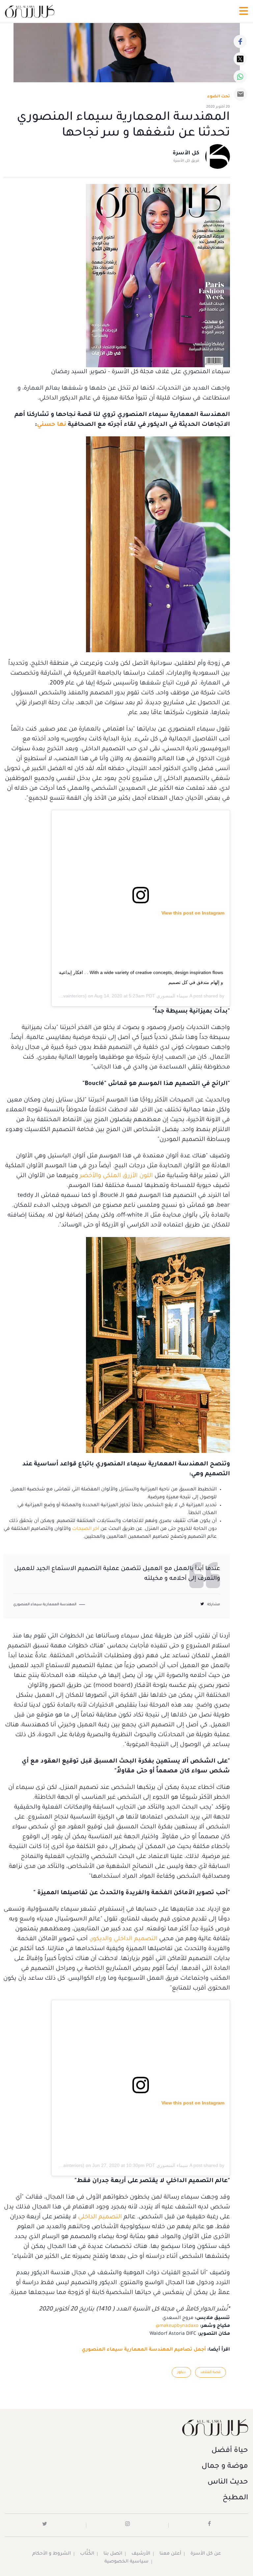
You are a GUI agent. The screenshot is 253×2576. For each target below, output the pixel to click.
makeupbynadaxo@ (177, 2326)
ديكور (181, 2372)
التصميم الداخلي (100, 2217)
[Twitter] (240, 59)
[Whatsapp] (240, 77)
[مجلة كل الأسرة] (126, 2427)
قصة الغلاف (211, 2372)
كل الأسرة (186, 153)
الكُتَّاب (87, 2554)
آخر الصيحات (86, 1529)
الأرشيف (141, 2554)
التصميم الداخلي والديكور (124, 1939)
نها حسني (52, 425)
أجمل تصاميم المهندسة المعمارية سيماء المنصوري (144, 2350)
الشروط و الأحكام (52, 2554)
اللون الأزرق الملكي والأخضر (116, 1176)
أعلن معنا (170, 2554)
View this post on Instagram (193, 913)
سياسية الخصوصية (126, 2562)
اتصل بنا (113, 2554)
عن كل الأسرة (206, 2554)
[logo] (30, 11)
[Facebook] (240, 41)
